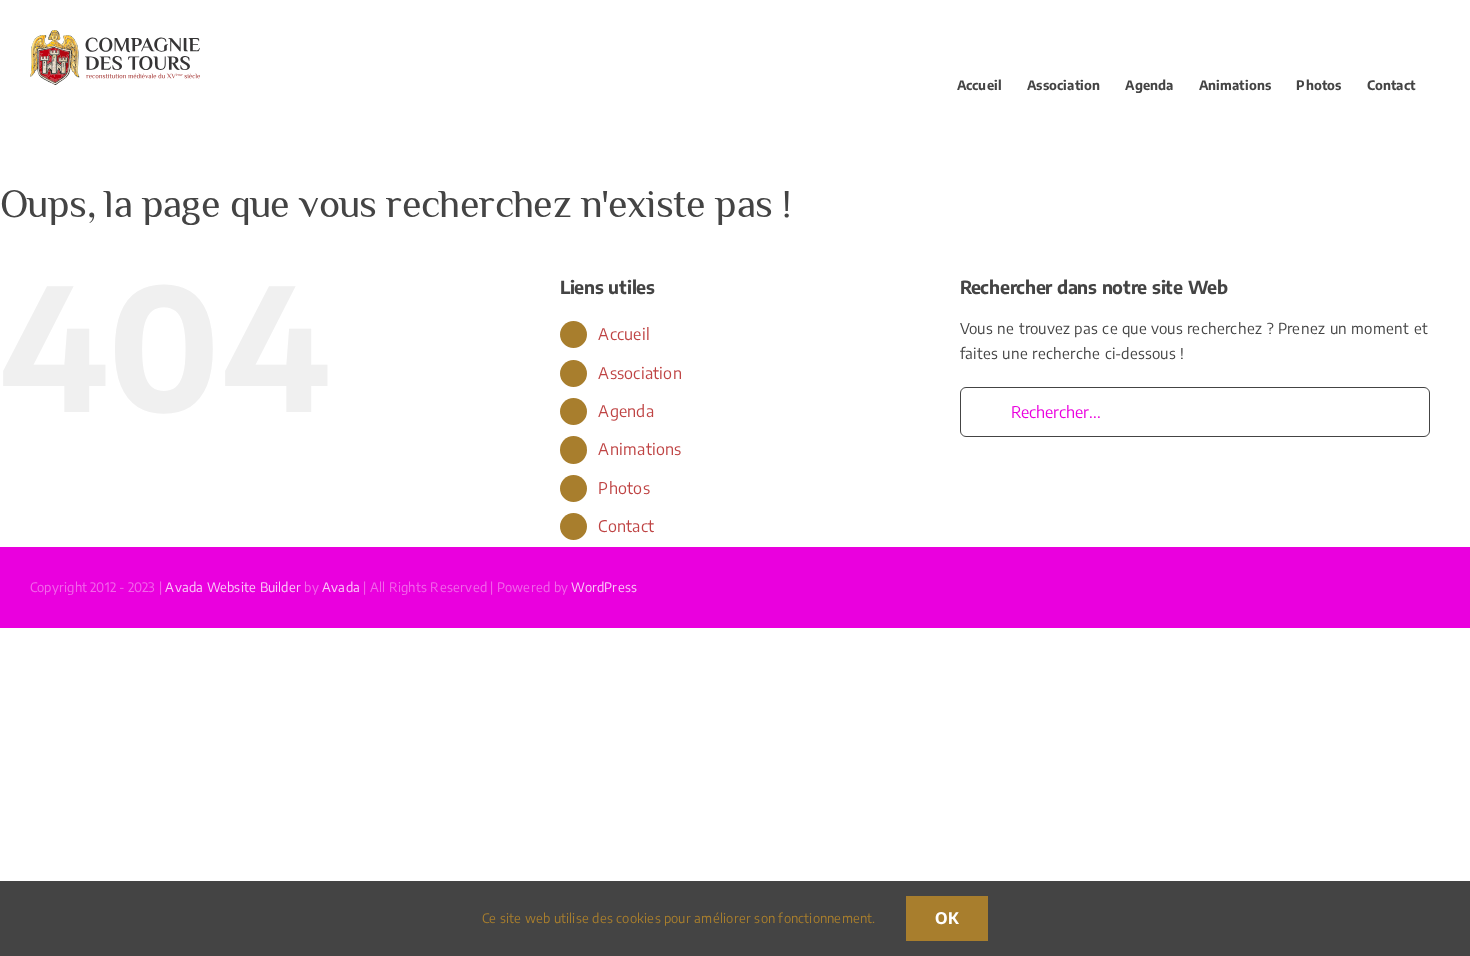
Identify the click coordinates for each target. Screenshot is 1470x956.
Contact (626, 526)
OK (947, 918)
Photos (623, 488)
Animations (639, 449)
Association (639, 373)
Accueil (624, 334)
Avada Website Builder (233, 587)
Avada (341, 587)
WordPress (604, 587)
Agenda (625, 411)
